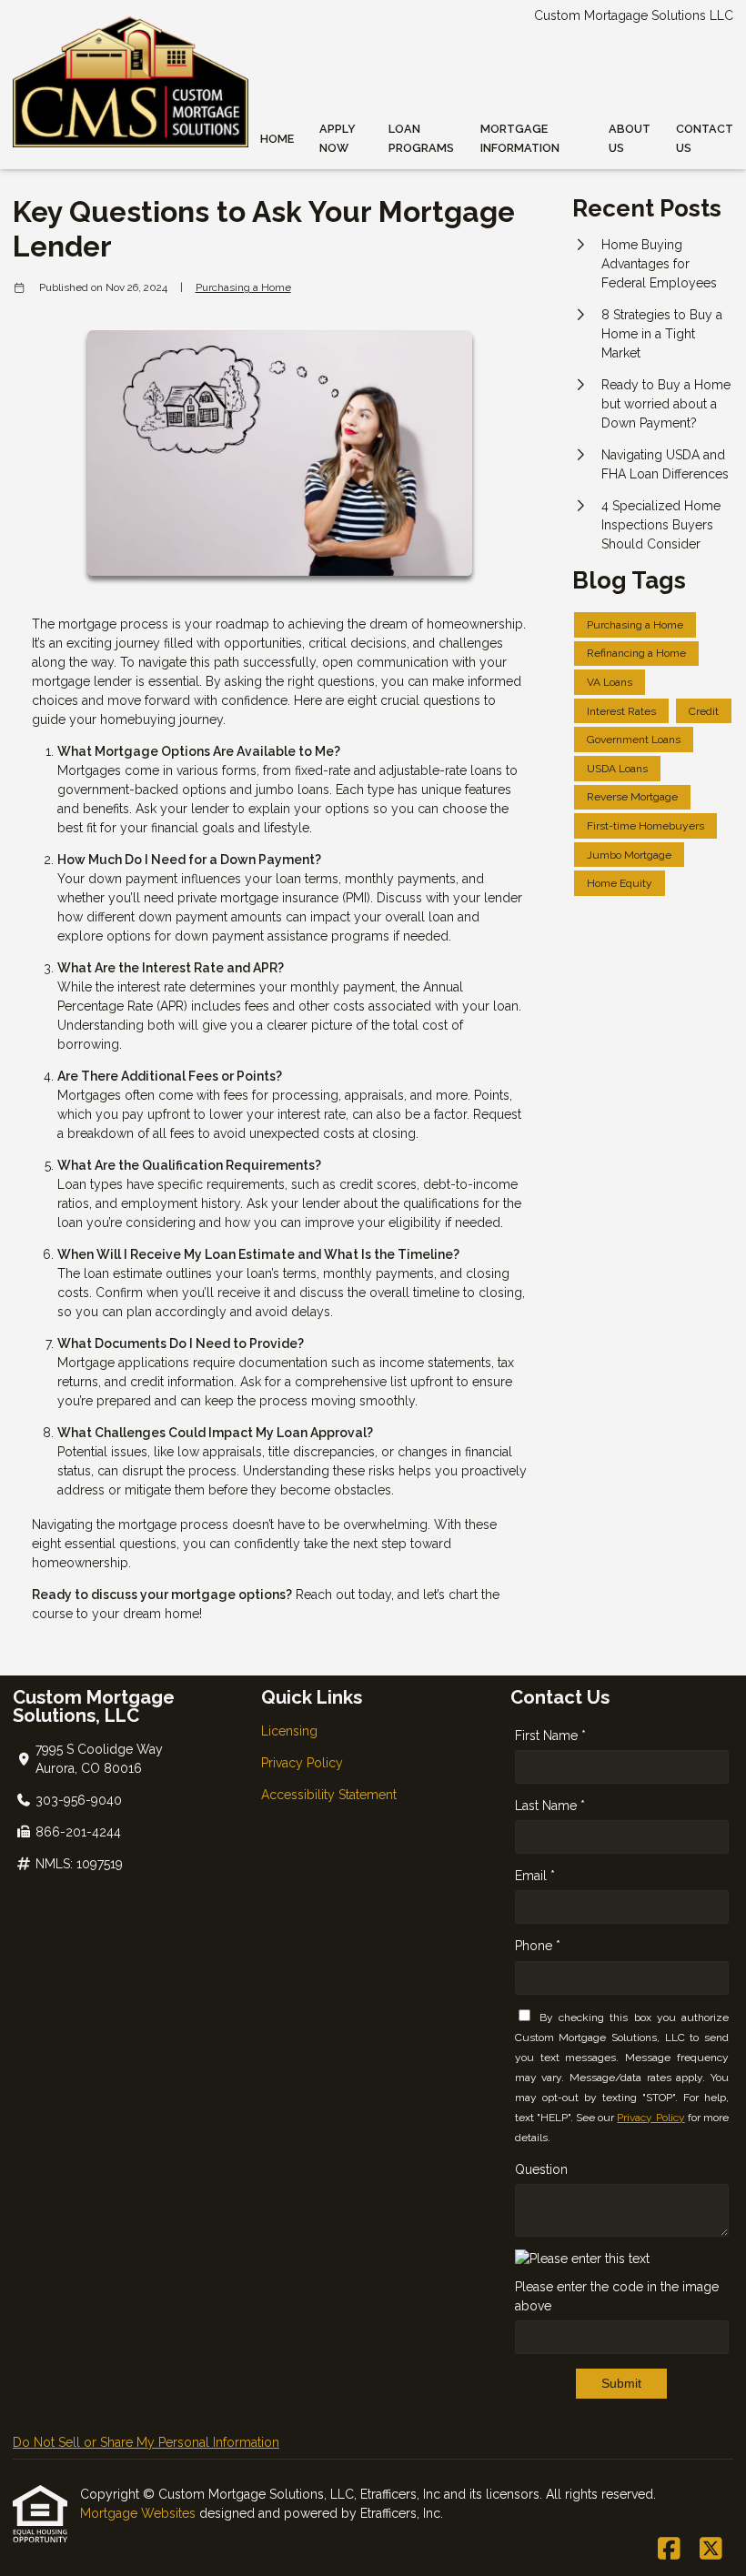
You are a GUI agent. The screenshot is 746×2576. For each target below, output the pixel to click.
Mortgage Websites (140, 2513)
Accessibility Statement (329, 1795)
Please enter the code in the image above (617, 2296)
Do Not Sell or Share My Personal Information (146, 2442)
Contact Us (705, 138)
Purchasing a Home (243, 287)
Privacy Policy (302, 1763)
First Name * (550, 1736)
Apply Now (338, 138)
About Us (630, 138)
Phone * (538, 1946)
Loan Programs (421, 138)
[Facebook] (669, 2550)
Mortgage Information (520, 138)
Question (541, 2169)
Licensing (289, 1731)
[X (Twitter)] (711, 2550)
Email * (535, 1876)
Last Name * (550, 1806)
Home (277, 139)
